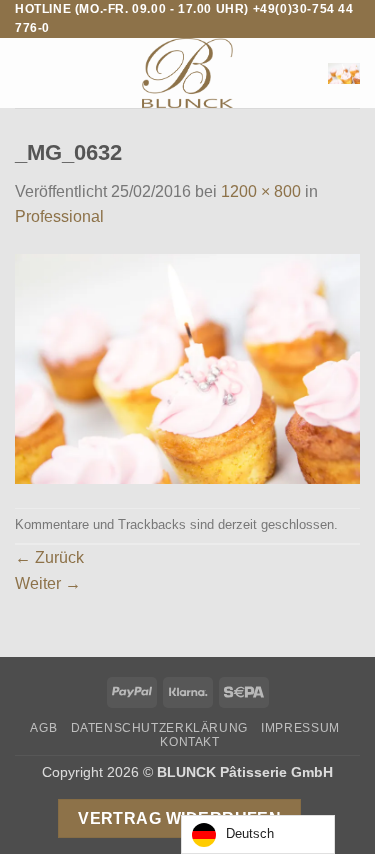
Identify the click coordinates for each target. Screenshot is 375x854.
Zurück (49, 557)
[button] (27, 73)
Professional (59, 216)
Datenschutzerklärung (159, 728)
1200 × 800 (261, 191)
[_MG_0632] (187, 367)
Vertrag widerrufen (179, 818)
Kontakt (189, 742)
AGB (43, 728)
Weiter (48, 583)
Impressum (300, 728)
